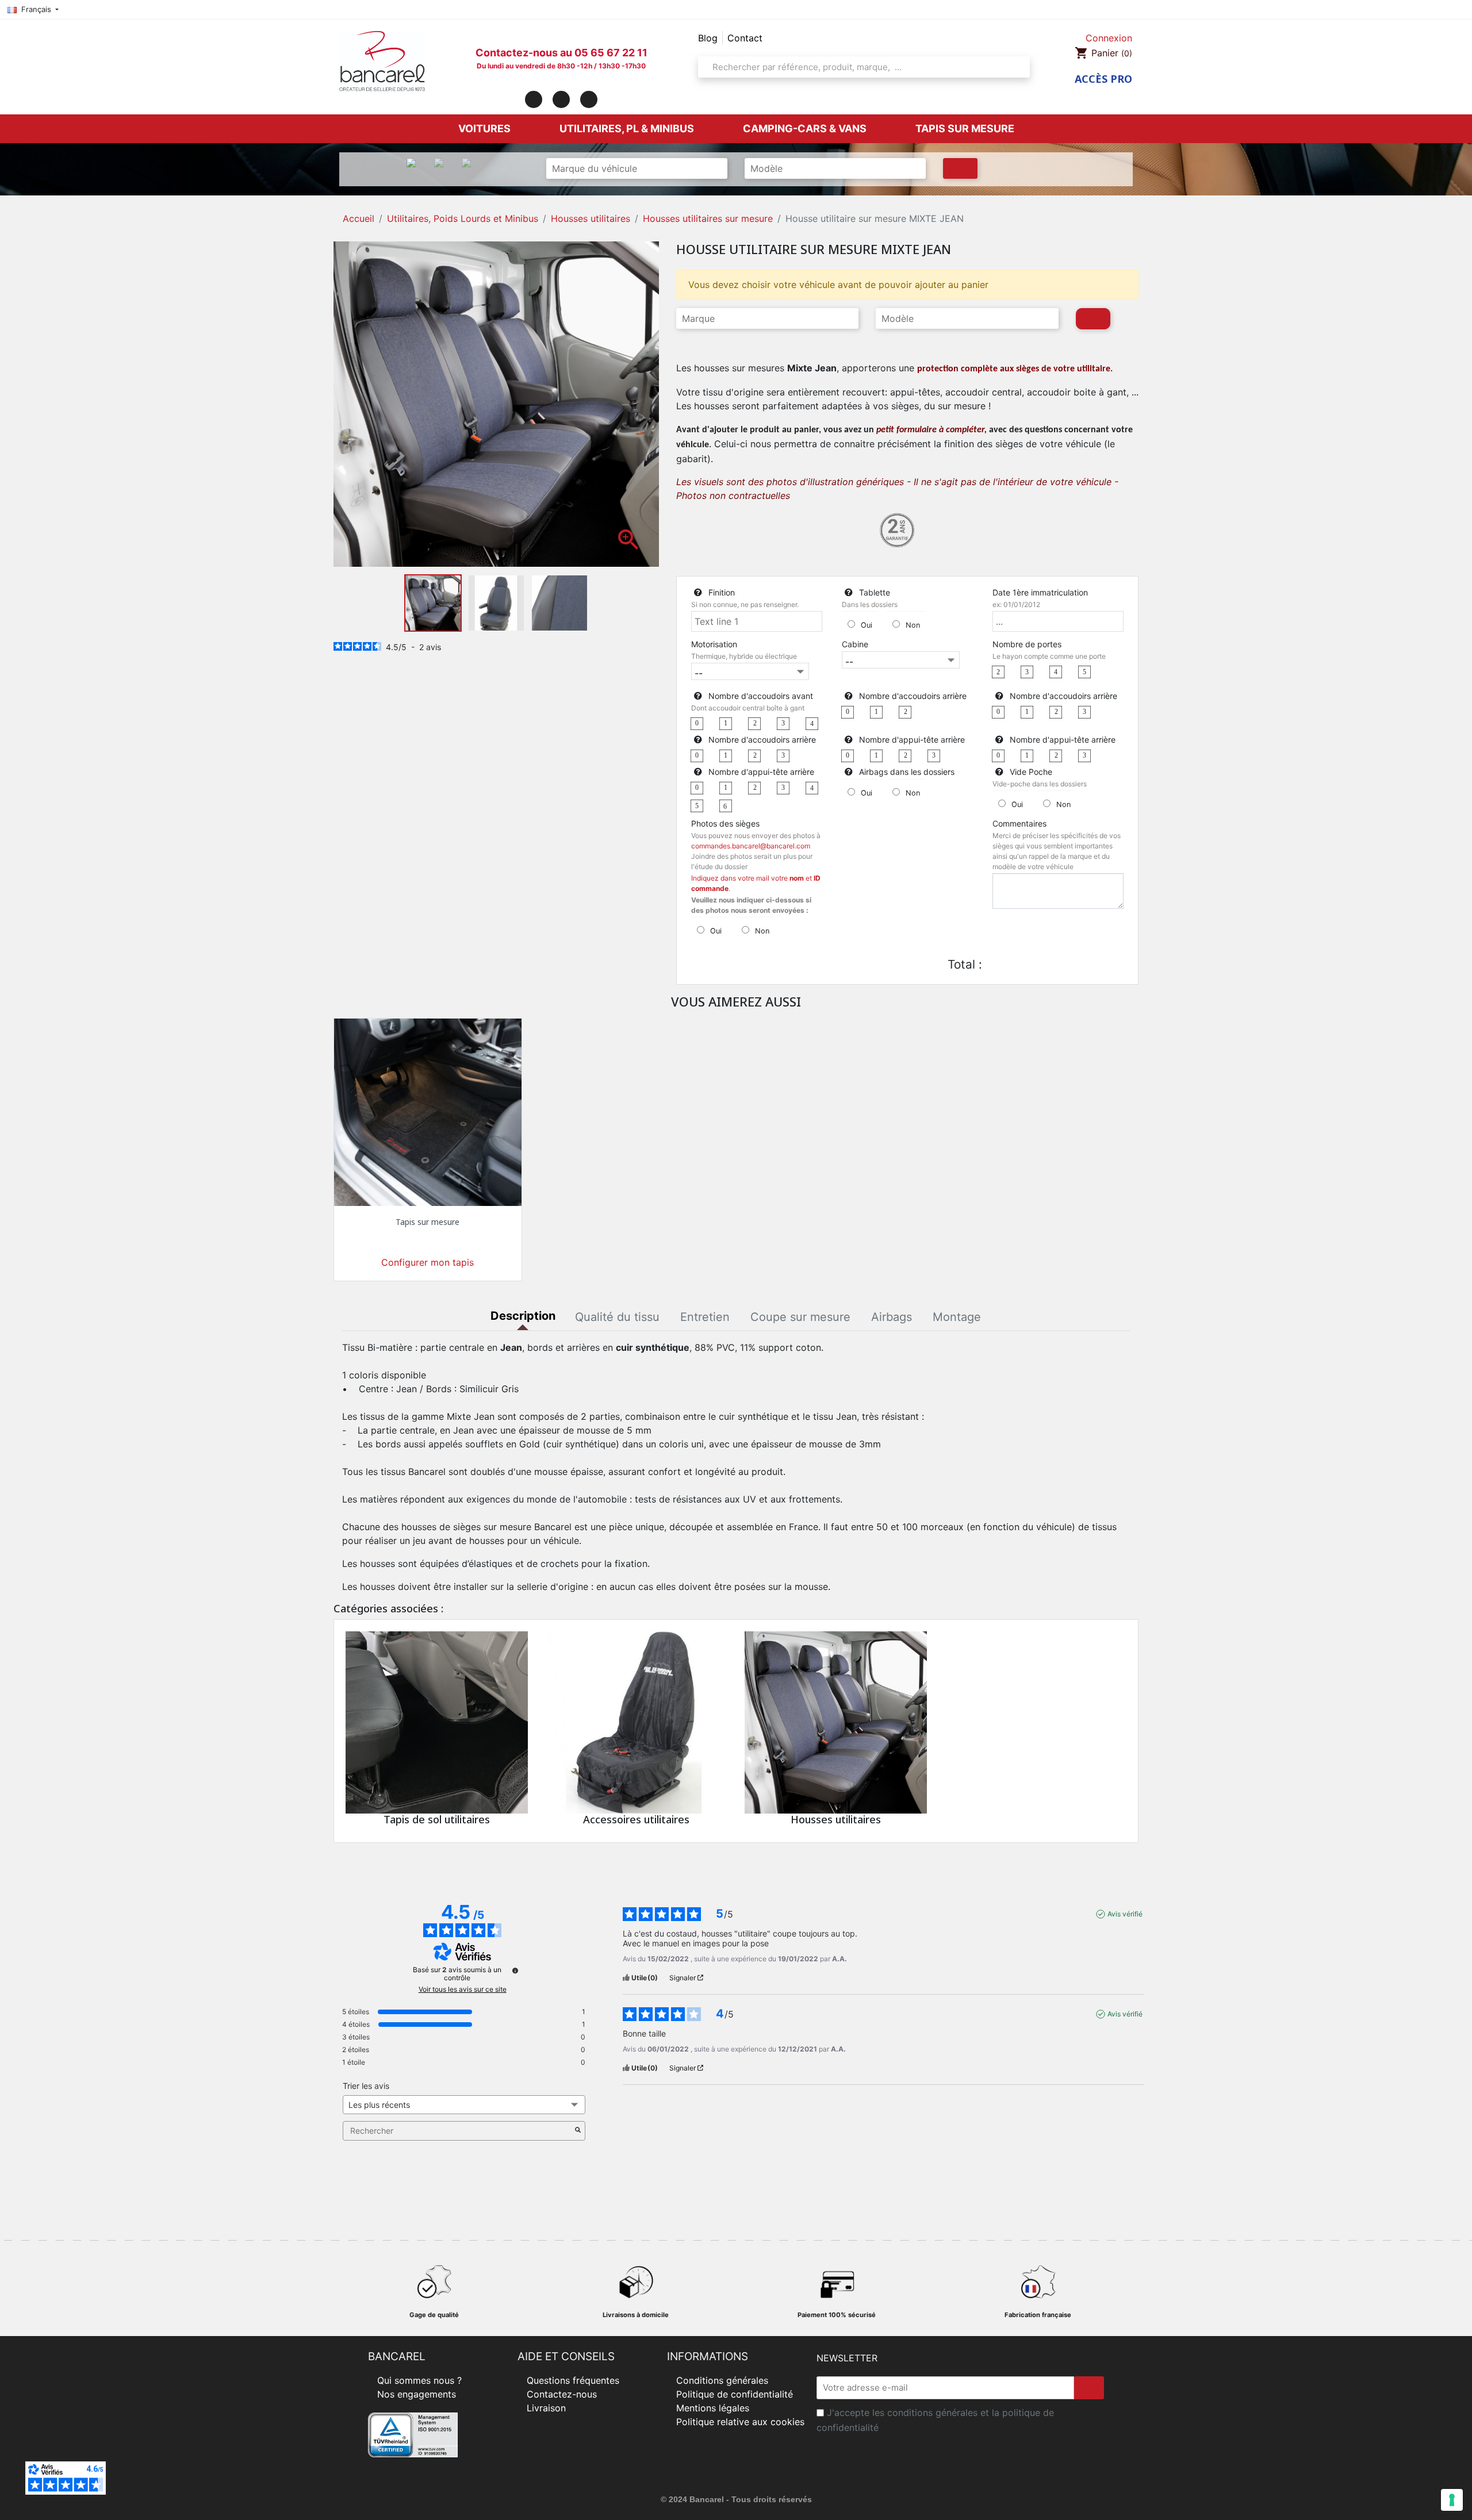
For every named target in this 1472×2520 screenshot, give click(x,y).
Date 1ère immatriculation (1040, 592)
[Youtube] (589, 99)
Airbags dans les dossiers (907, 772)
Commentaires (1019, 823)
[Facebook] (534, 99)
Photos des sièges (725, 823)
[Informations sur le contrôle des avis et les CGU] (515, 1970)
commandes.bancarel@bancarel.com (751, 846)
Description (523, 1316)
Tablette (875, 592)
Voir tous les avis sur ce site (463, 1989)
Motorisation (714, 644)
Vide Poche (1031, 772)
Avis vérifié (1125, 1914)
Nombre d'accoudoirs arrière (913, 696)
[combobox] (860, 67)
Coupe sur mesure (800, 1317)
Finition (722, 592)
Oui (867, 625)
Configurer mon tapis (428, 1262)
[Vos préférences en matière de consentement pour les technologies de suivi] (1452, 2500)
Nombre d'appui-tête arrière (912, 740)
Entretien (705, 1317)
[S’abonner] (1089, 2388)
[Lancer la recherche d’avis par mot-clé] (578, 2131)
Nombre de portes (1027, 644)
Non (913, 625)
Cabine (855, 644)
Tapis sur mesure (428, 1222)
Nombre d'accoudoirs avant (761, 696)
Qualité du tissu (617, 1317)
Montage (957, 1317)
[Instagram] (561, 99)
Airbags (892, 1317)
